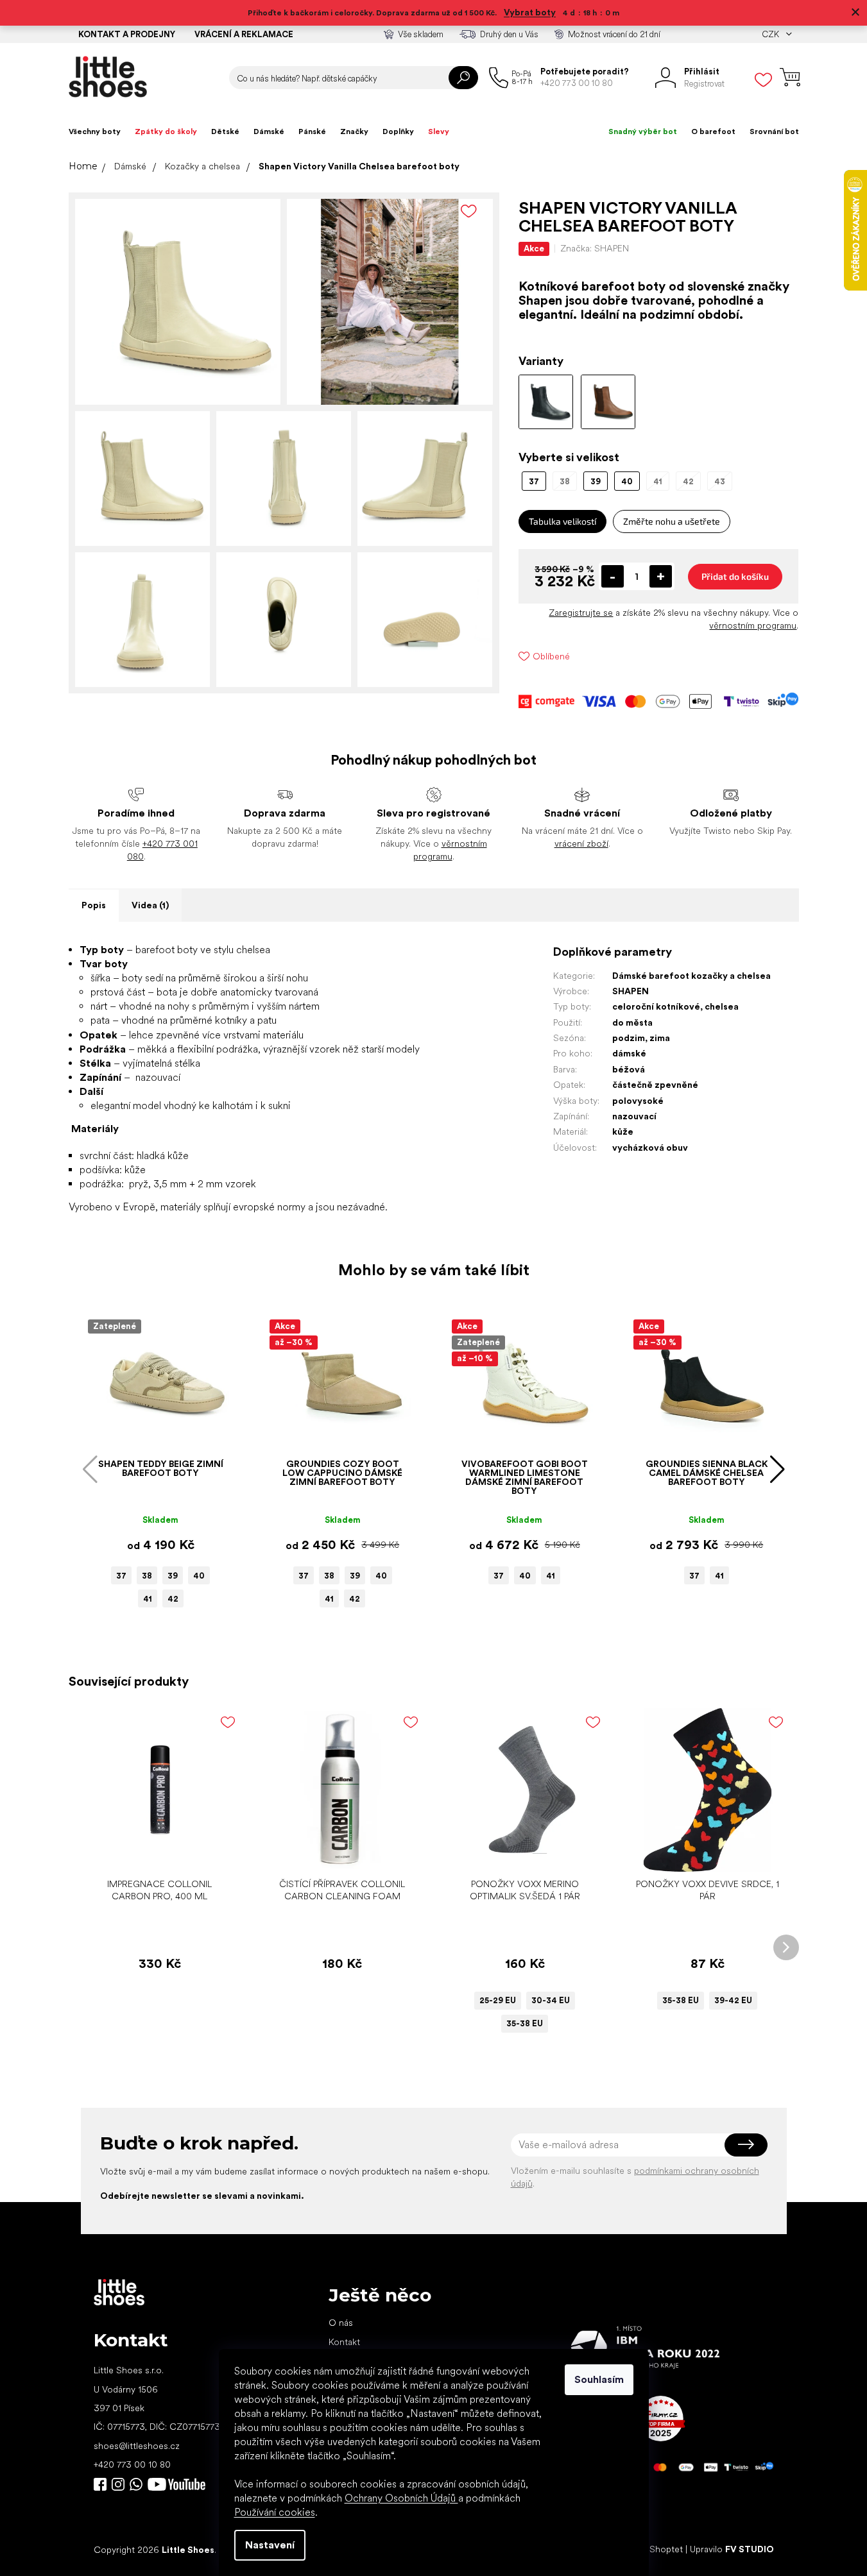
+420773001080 (139, 2484)
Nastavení (270, 2545)
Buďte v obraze (100, 2484)
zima (660, 1038)
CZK (771, 34)
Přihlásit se (746, 2145)
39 (173, 1576)
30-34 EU (551, 2000)
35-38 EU (525, 2023)
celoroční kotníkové (656, 1006)
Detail (518, 1852)
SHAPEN (631, 991)
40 (199, 1576)
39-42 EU (733, 2000)
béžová (629, 1069)
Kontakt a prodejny (127, 34)
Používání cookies (275, 2512)
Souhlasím (599, 2379)
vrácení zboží (581, 843)
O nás (341, 2323)
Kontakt (344, 2342)
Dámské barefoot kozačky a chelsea (691, 976)
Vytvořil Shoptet (650, 2549)
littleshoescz (118, 2484)
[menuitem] (95, 131)
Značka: (595, 248)
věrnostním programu (753, 625)
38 (147, 1576)
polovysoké (638, 1101)
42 (173, 1599)
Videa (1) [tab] (150, 905)
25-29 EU (498, 2000)
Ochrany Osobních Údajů (401, 2498)
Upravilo (732, 2549)
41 (148, 1599)
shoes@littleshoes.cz (137, 2446)
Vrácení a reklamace (244, 34)
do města (632, 1022)
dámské (629, 1053)
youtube (176, 2484)
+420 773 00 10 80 (132, 2464)
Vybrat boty (530, 12)
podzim (629, 1038)
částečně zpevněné (655, 1085)
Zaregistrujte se (581, 613)
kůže (623, 1131)
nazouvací (634, 1116)
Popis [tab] (94, 905)
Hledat (463, 78)
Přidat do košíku (735, 576)
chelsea (722, 1006)
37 (121, 1576)
